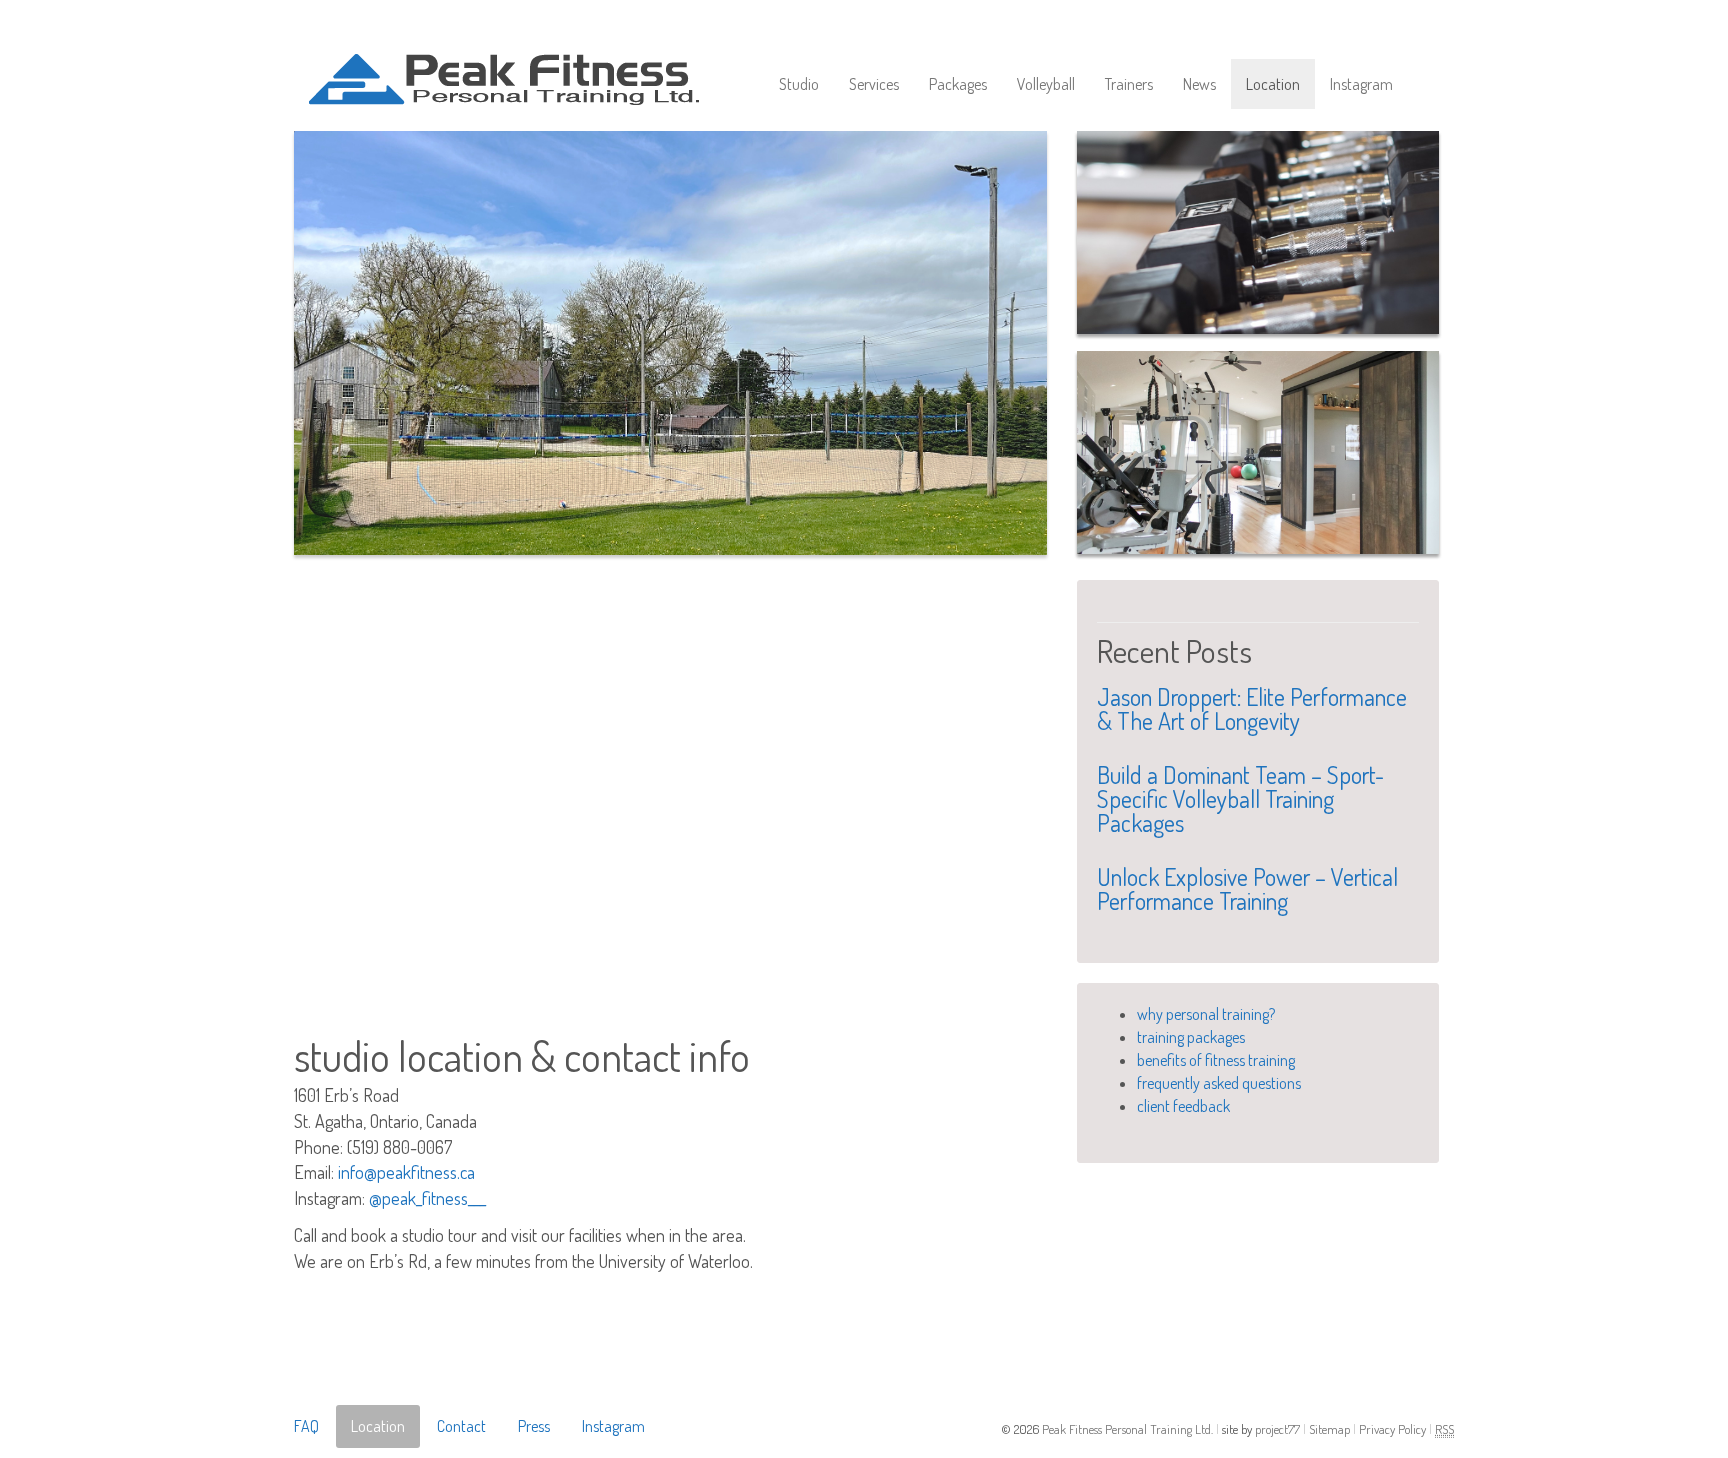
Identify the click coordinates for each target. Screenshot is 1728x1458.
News (1199, 84)
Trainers (1129, 84)
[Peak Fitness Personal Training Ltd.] (529, 61)
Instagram (1361, 84)
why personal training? (1206, 1014)
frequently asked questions (1219, 1083)
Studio (799, 84)
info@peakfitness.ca (406, 1172)
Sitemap (1331, 1429)
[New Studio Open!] (1258, 452)
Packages (958, 84)
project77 (1279, 1429)
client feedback (1183, 1106)
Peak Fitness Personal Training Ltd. (1129, 1429)
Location (1273, 84)
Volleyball (1046, 84)
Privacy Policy (1394, 1429)
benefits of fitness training (1216, 1060)
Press (534, 1426)
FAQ (306, 1426)
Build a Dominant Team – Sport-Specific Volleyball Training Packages (1240, 798)
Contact (461, 1426)
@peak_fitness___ (427, 1198)
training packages (1191, 1037)
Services (874, 84)
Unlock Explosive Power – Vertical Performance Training (1247, 888)
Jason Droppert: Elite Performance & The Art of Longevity (1252, 708)
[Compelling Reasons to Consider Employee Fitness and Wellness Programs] (1258, 232)
